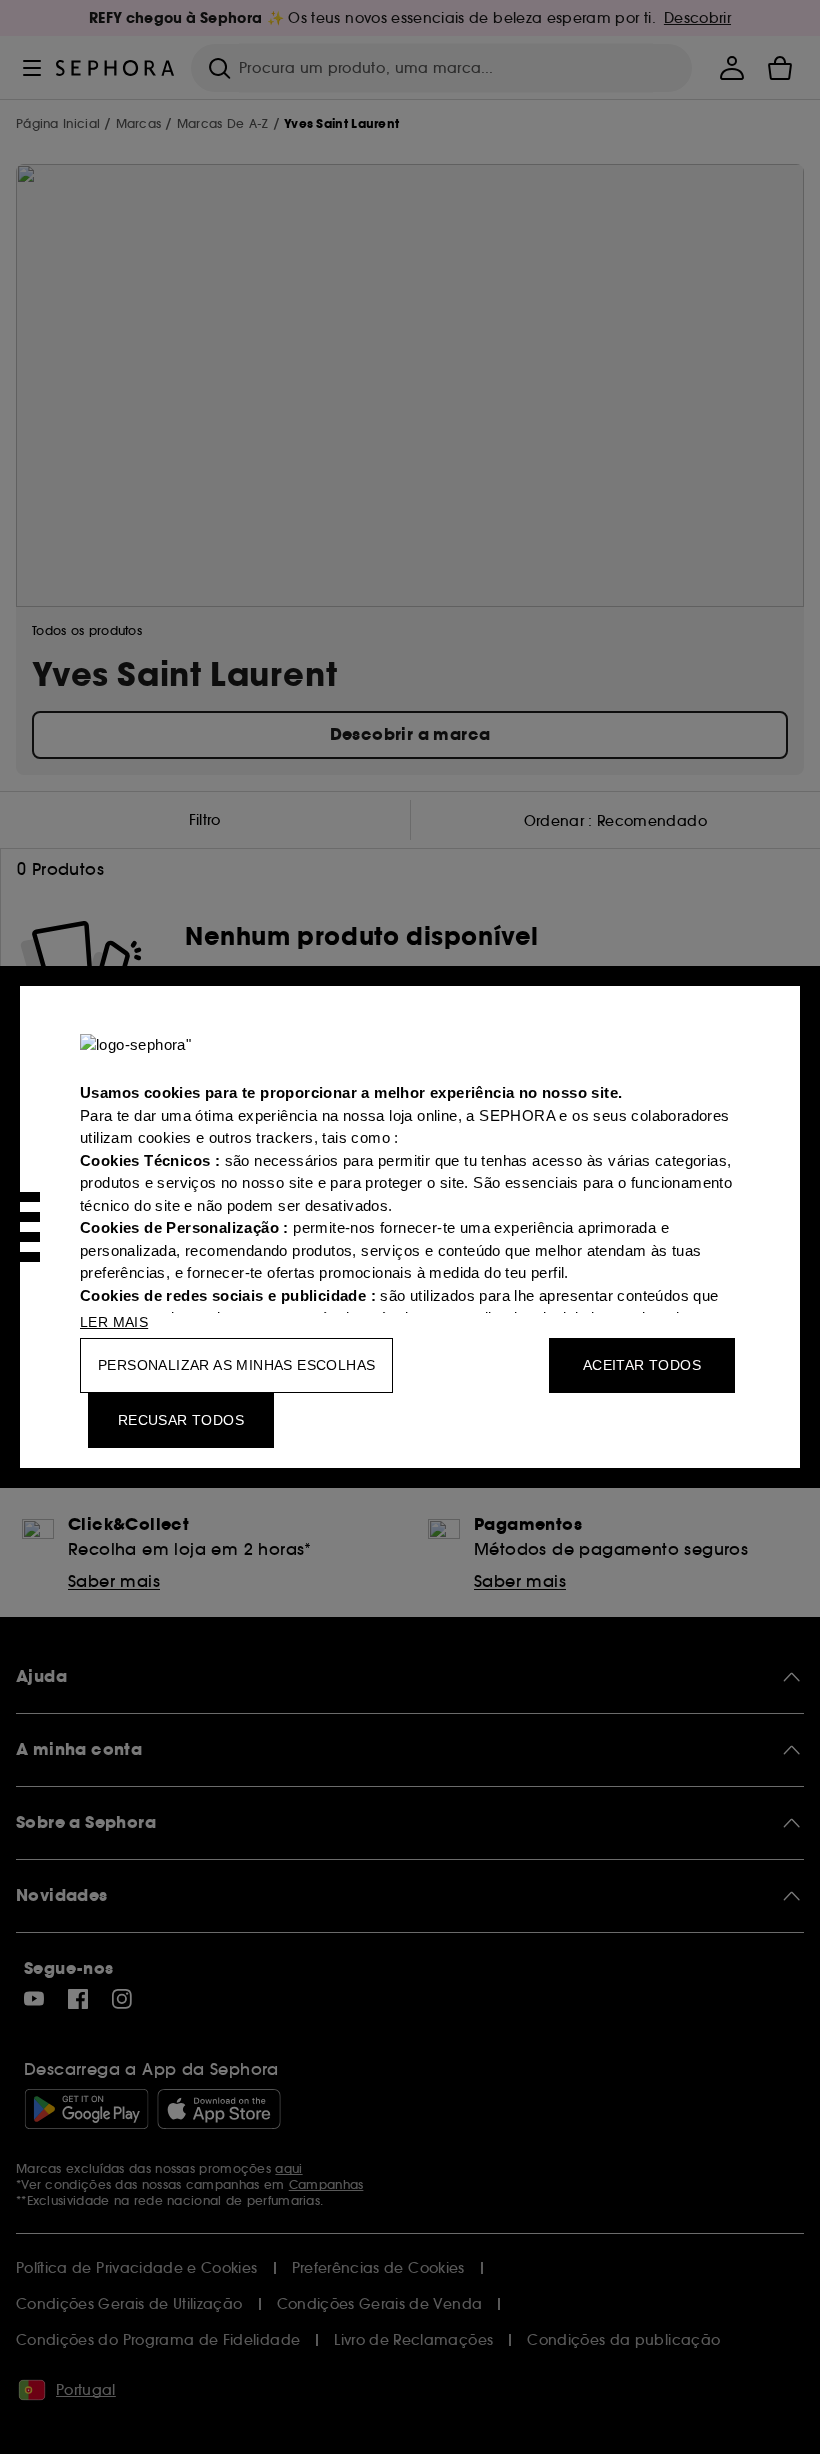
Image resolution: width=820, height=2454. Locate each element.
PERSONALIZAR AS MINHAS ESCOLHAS (236, 1365)
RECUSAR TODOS (181, 1420)
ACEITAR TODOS (642, 1365)
